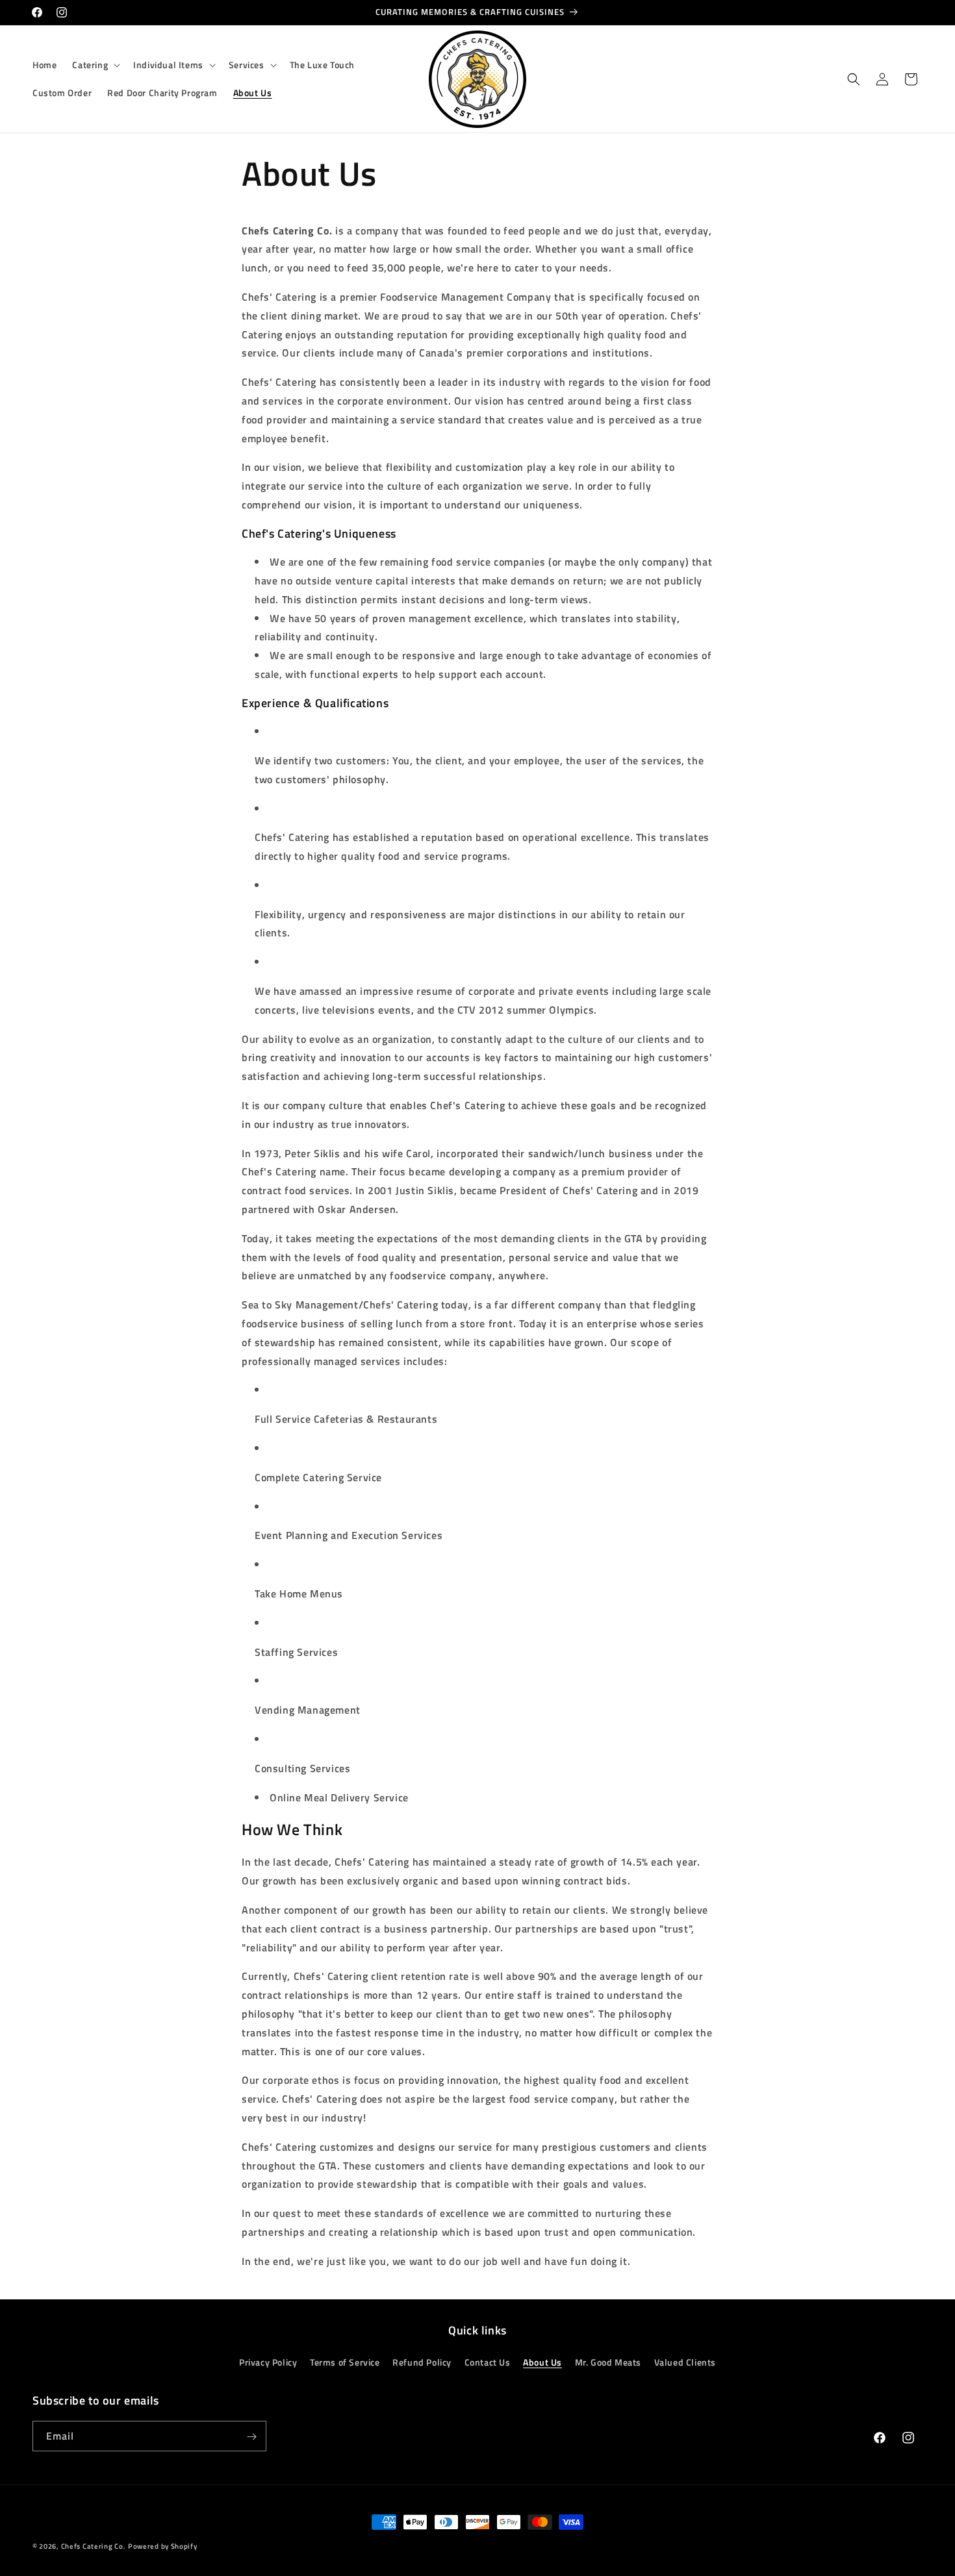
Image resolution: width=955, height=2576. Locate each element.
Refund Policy (422, 2362)
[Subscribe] (251, 2437)
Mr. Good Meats (608, 2362)
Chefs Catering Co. (94, 2546)
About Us (542, 2362)
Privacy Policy (268, 2362)
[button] (95, 65)
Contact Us (488, 2362)
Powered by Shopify (163, 2546)
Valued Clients (685, 2362)
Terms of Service (345, 2362)
